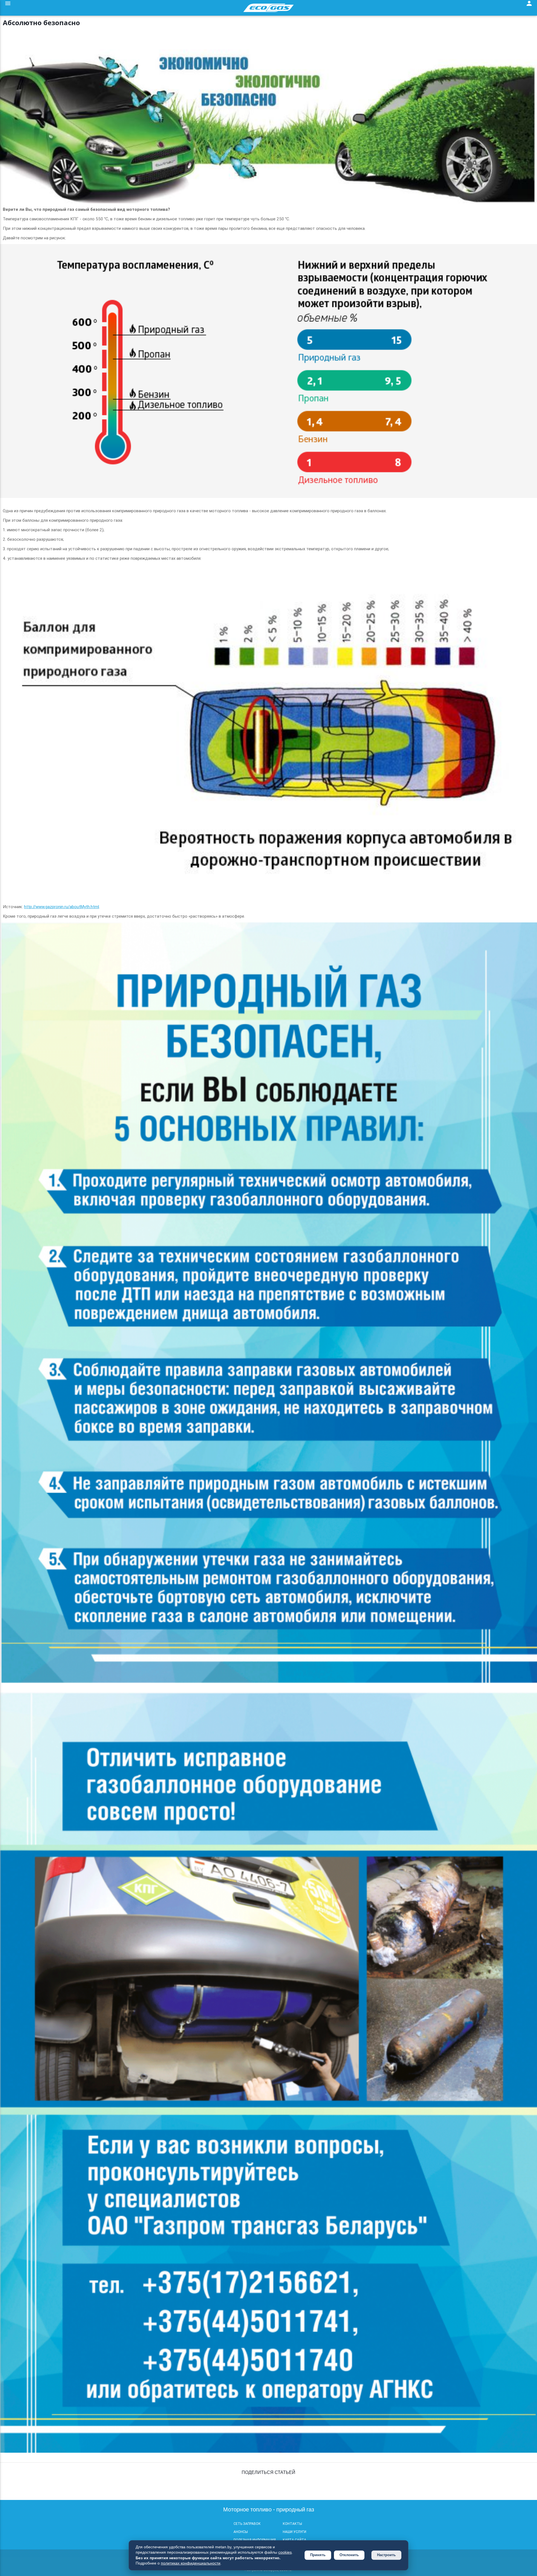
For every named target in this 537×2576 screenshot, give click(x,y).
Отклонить (349, 2555)
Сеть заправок (247, 2524)
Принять (318, 2555)
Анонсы (241, 2532)
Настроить (386, 2555)
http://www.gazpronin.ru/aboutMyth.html (62, 907)
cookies (285, 2552)
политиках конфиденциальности (191, 2563)
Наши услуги (295, 2532)
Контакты (292, 2524)
